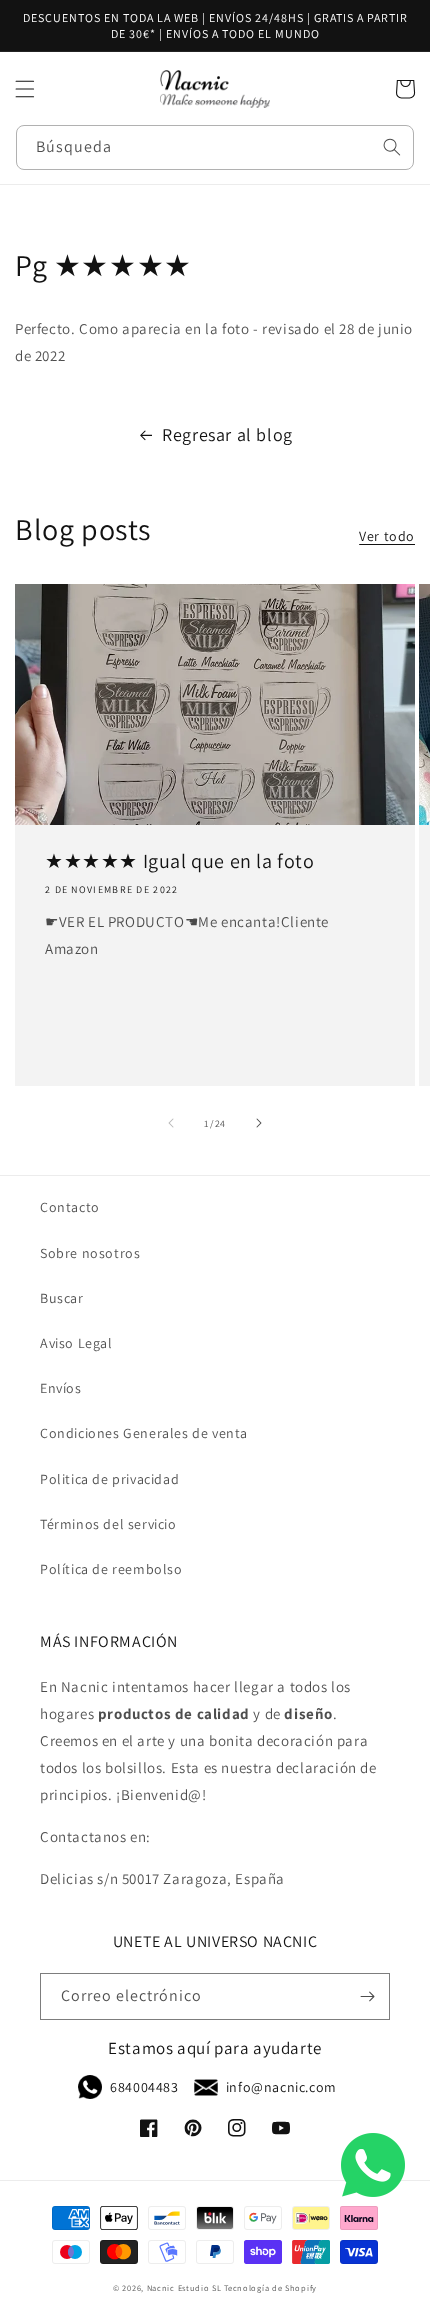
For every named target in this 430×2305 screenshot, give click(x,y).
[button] (25, 89)
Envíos (61, 1388)
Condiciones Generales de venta (144, 1433)
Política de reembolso (111, 1569)
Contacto (70, 1207)
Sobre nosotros (90, 1253)
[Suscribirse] (367, 1996)
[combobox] (215, 147)
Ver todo (387, 536)
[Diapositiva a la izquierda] (171, 1123)
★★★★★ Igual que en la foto (180, 861)
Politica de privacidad (109, 1479)
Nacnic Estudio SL (184, 2287)
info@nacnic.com (281, 2087)
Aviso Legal (76, 1343)
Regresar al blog (227, 434)
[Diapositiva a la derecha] (259, 1123)
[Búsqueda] (392, 147)
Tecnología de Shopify (270, 2287)
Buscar (62, 1298)
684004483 (144, 2087)
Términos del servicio (108, 1524)
